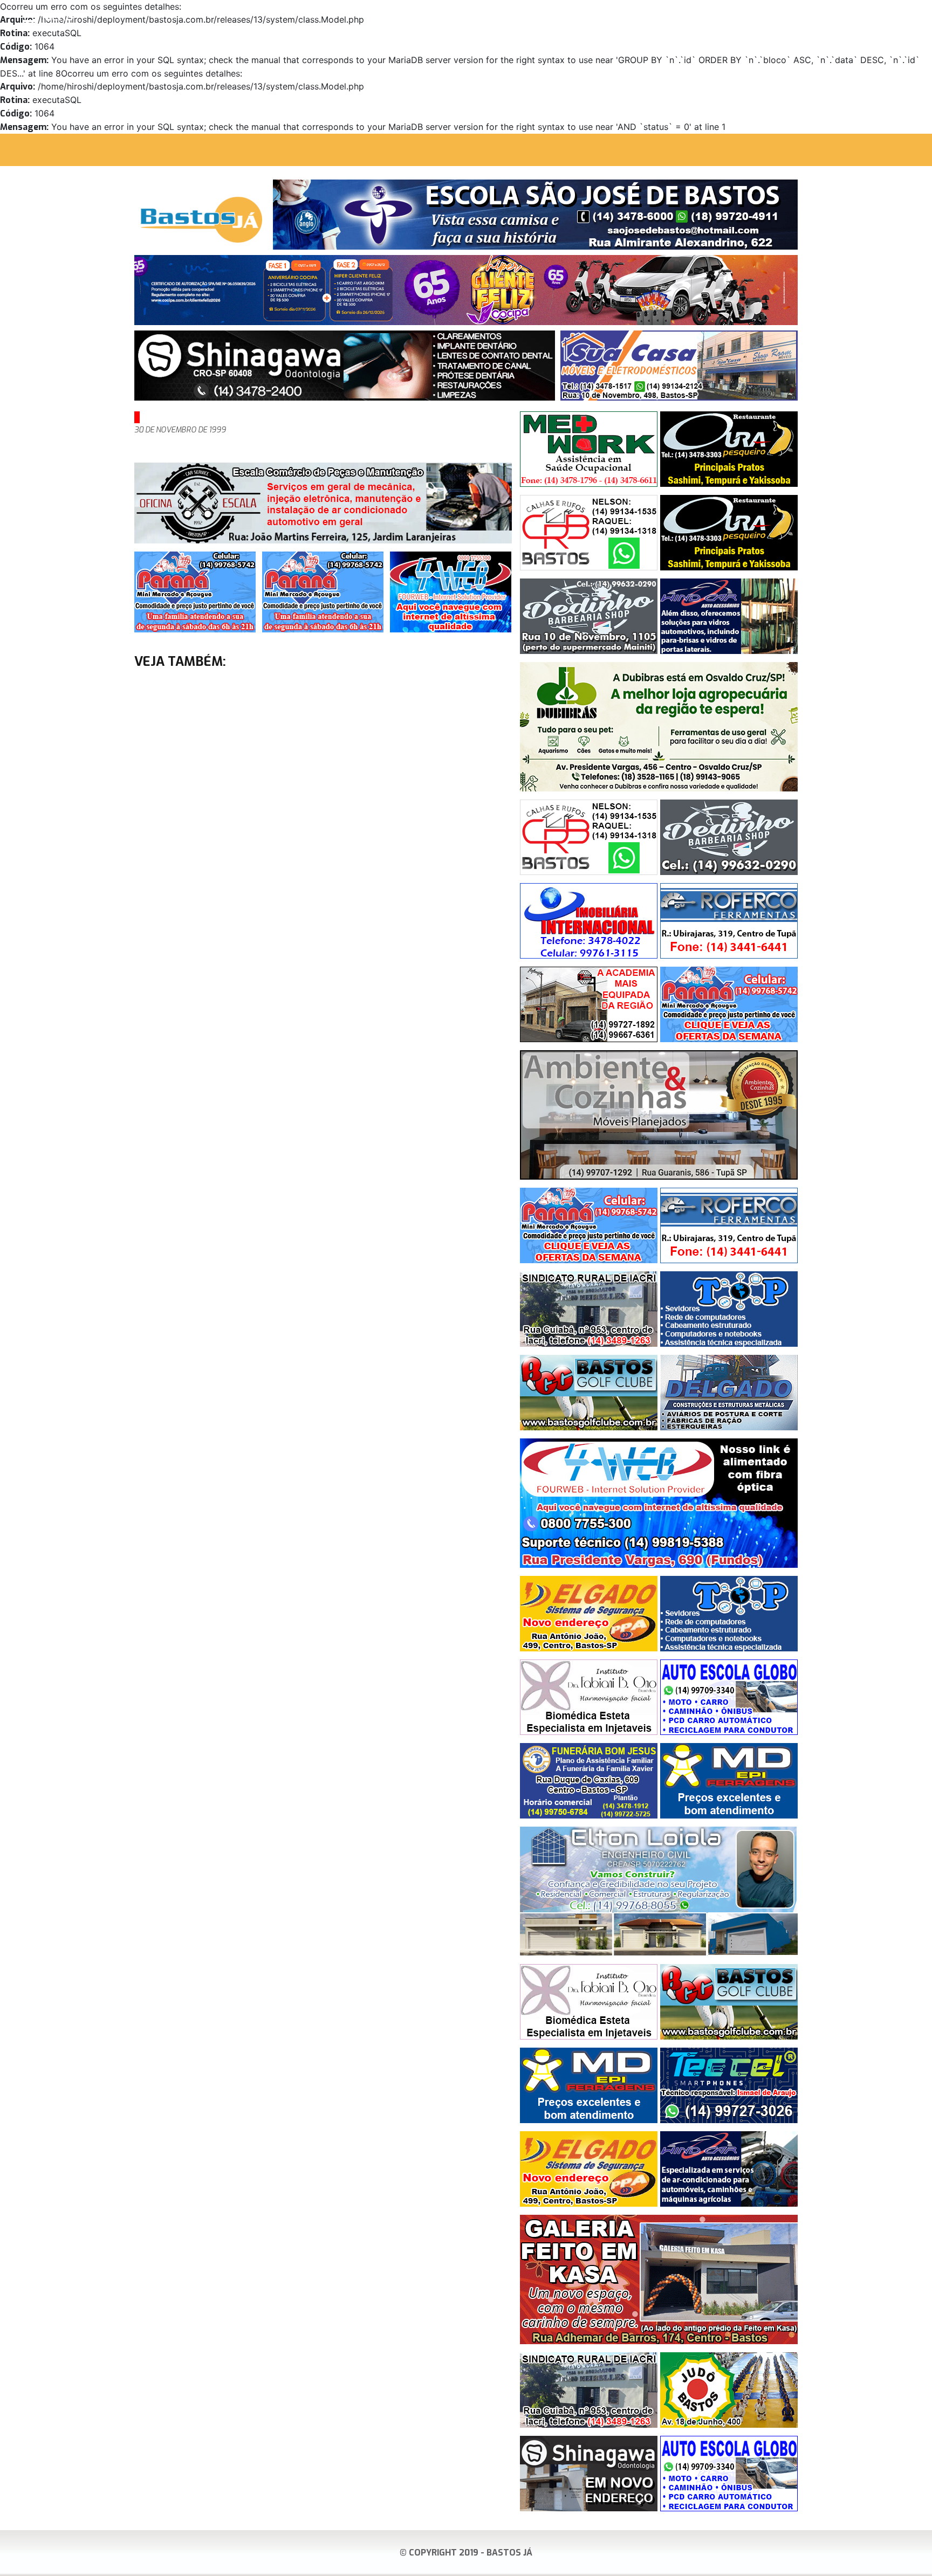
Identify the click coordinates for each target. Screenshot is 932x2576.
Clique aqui (907, 17)
